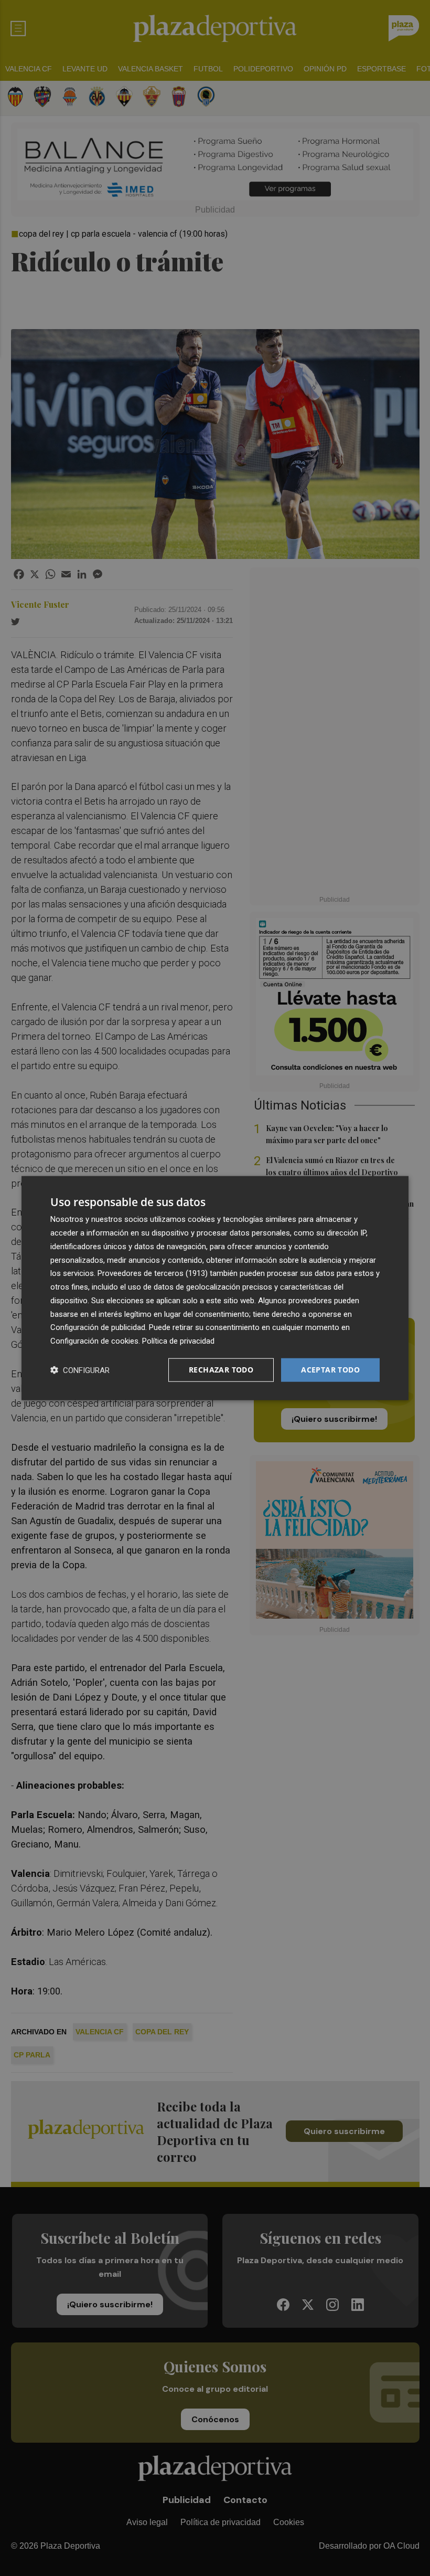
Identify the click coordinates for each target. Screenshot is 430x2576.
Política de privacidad (178, 1341)
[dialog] (215, 1288)
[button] (80, 1370)
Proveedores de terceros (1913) (153, 1273)
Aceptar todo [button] (330, 1370)
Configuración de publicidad (98, 1327)
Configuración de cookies (94, 1341)
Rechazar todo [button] (221, 1370)
